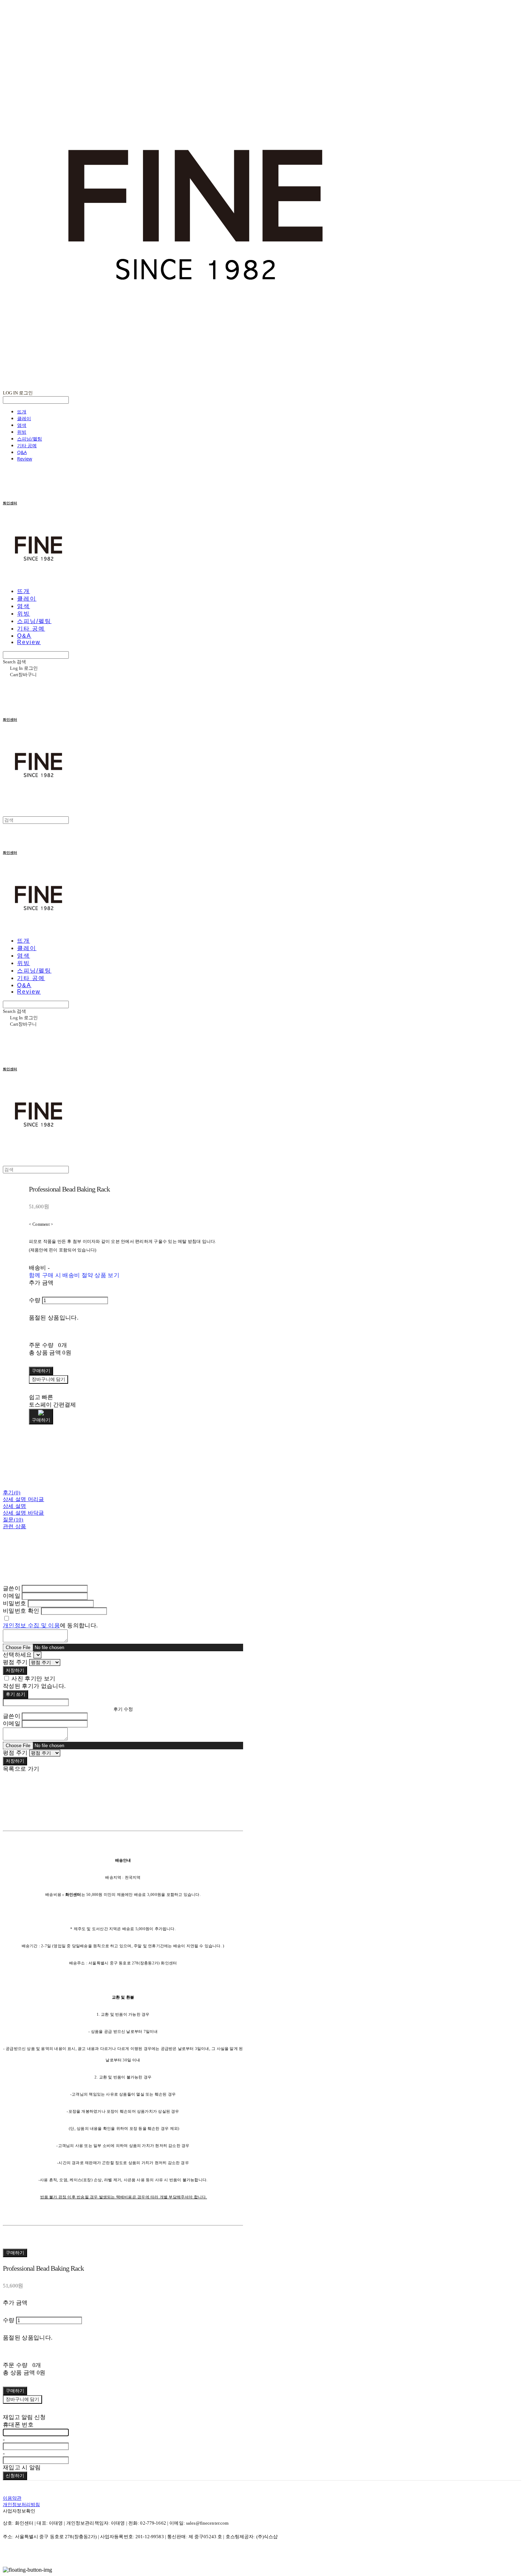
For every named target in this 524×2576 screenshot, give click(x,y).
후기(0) (12, 1493)
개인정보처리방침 (21, 2504)
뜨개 (22, 412)
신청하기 (15, 2476)
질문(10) (13, 1520)
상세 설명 (15, 1506)
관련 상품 (15, 1526)
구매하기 (15, 2253)
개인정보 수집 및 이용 (31, 1625)
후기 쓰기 (16, 1694)
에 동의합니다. (50, 1625)
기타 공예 (27, 445)
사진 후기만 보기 (33, 1679)
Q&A (22, 452)
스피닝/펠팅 (30, 439)
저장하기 (15, 1670)
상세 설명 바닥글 (24, 1513)
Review (25, 459)
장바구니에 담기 (22, 2399)
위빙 (22, 432)
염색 (22, 425)
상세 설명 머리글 (24, 1499)
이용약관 (12, 2498)
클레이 (24, 418)
